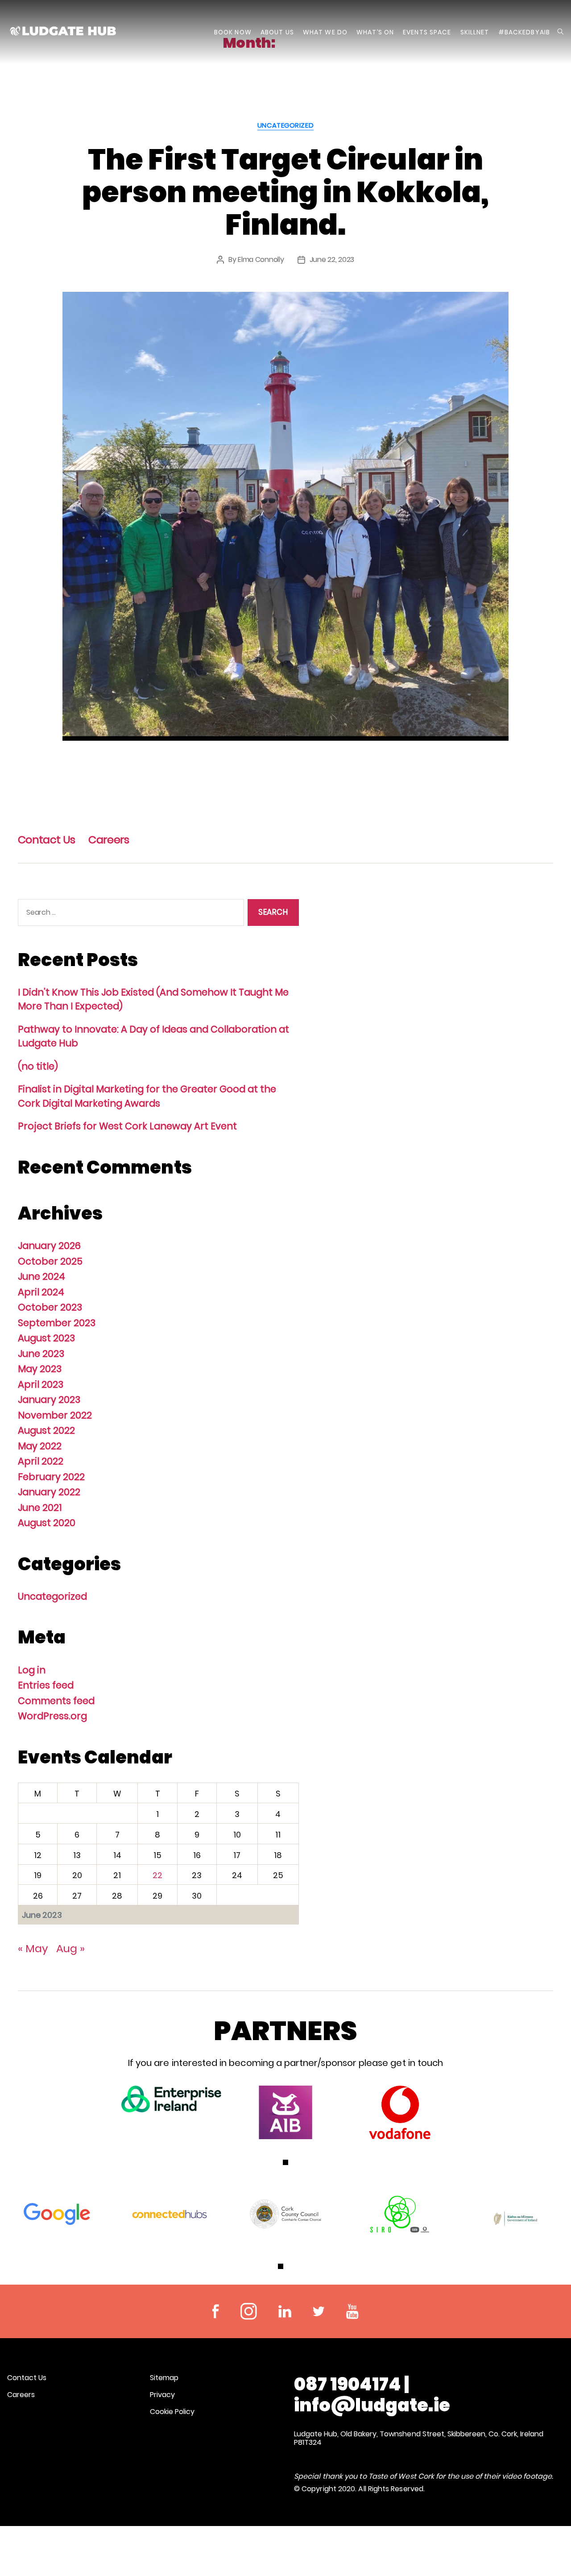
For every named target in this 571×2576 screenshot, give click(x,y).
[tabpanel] (171, 2099)
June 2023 (41, 1354)
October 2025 (50, 1261)
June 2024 (41, 1276)
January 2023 (49, 1400)
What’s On (375, 32)
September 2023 (57, 1323)
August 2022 (46, 1430)
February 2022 (51, 1477)
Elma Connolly (261, 259)
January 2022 (49, 1492)
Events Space (427, 32)
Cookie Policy (172, 2412)
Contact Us (46, 840)
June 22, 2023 (332, 259)
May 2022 (40, 1446)
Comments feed (56, 1701)
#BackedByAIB (524, 32)
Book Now (233, 32)
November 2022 (55, 1415)
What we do (325, 32)
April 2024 (41, 1292)
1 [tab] (285, 2162)
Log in (32, 1670)
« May (33, 1948)
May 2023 (40, 1369)
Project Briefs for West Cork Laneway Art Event (127, 1126)
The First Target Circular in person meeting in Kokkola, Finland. (285, 192)
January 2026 (49, 1246)
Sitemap (164, 2378)
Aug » (70, 1948)
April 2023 (41, 1384)
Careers (109, 840)
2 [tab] (290, 2266)
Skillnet (475, 32)
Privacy (162, 2395)
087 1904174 (348, 2384)
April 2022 (41, 1461)
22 (157, 1875)
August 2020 (47, 1523)
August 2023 (46, 1338)
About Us (277, 32)
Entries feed (46, 1685)
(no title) (38, 1066)
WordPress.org (52, 1716)
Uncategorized (285, 126)
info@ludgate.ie (372, 2405)
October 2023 (50, 1307)
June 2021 (40, 1508)
